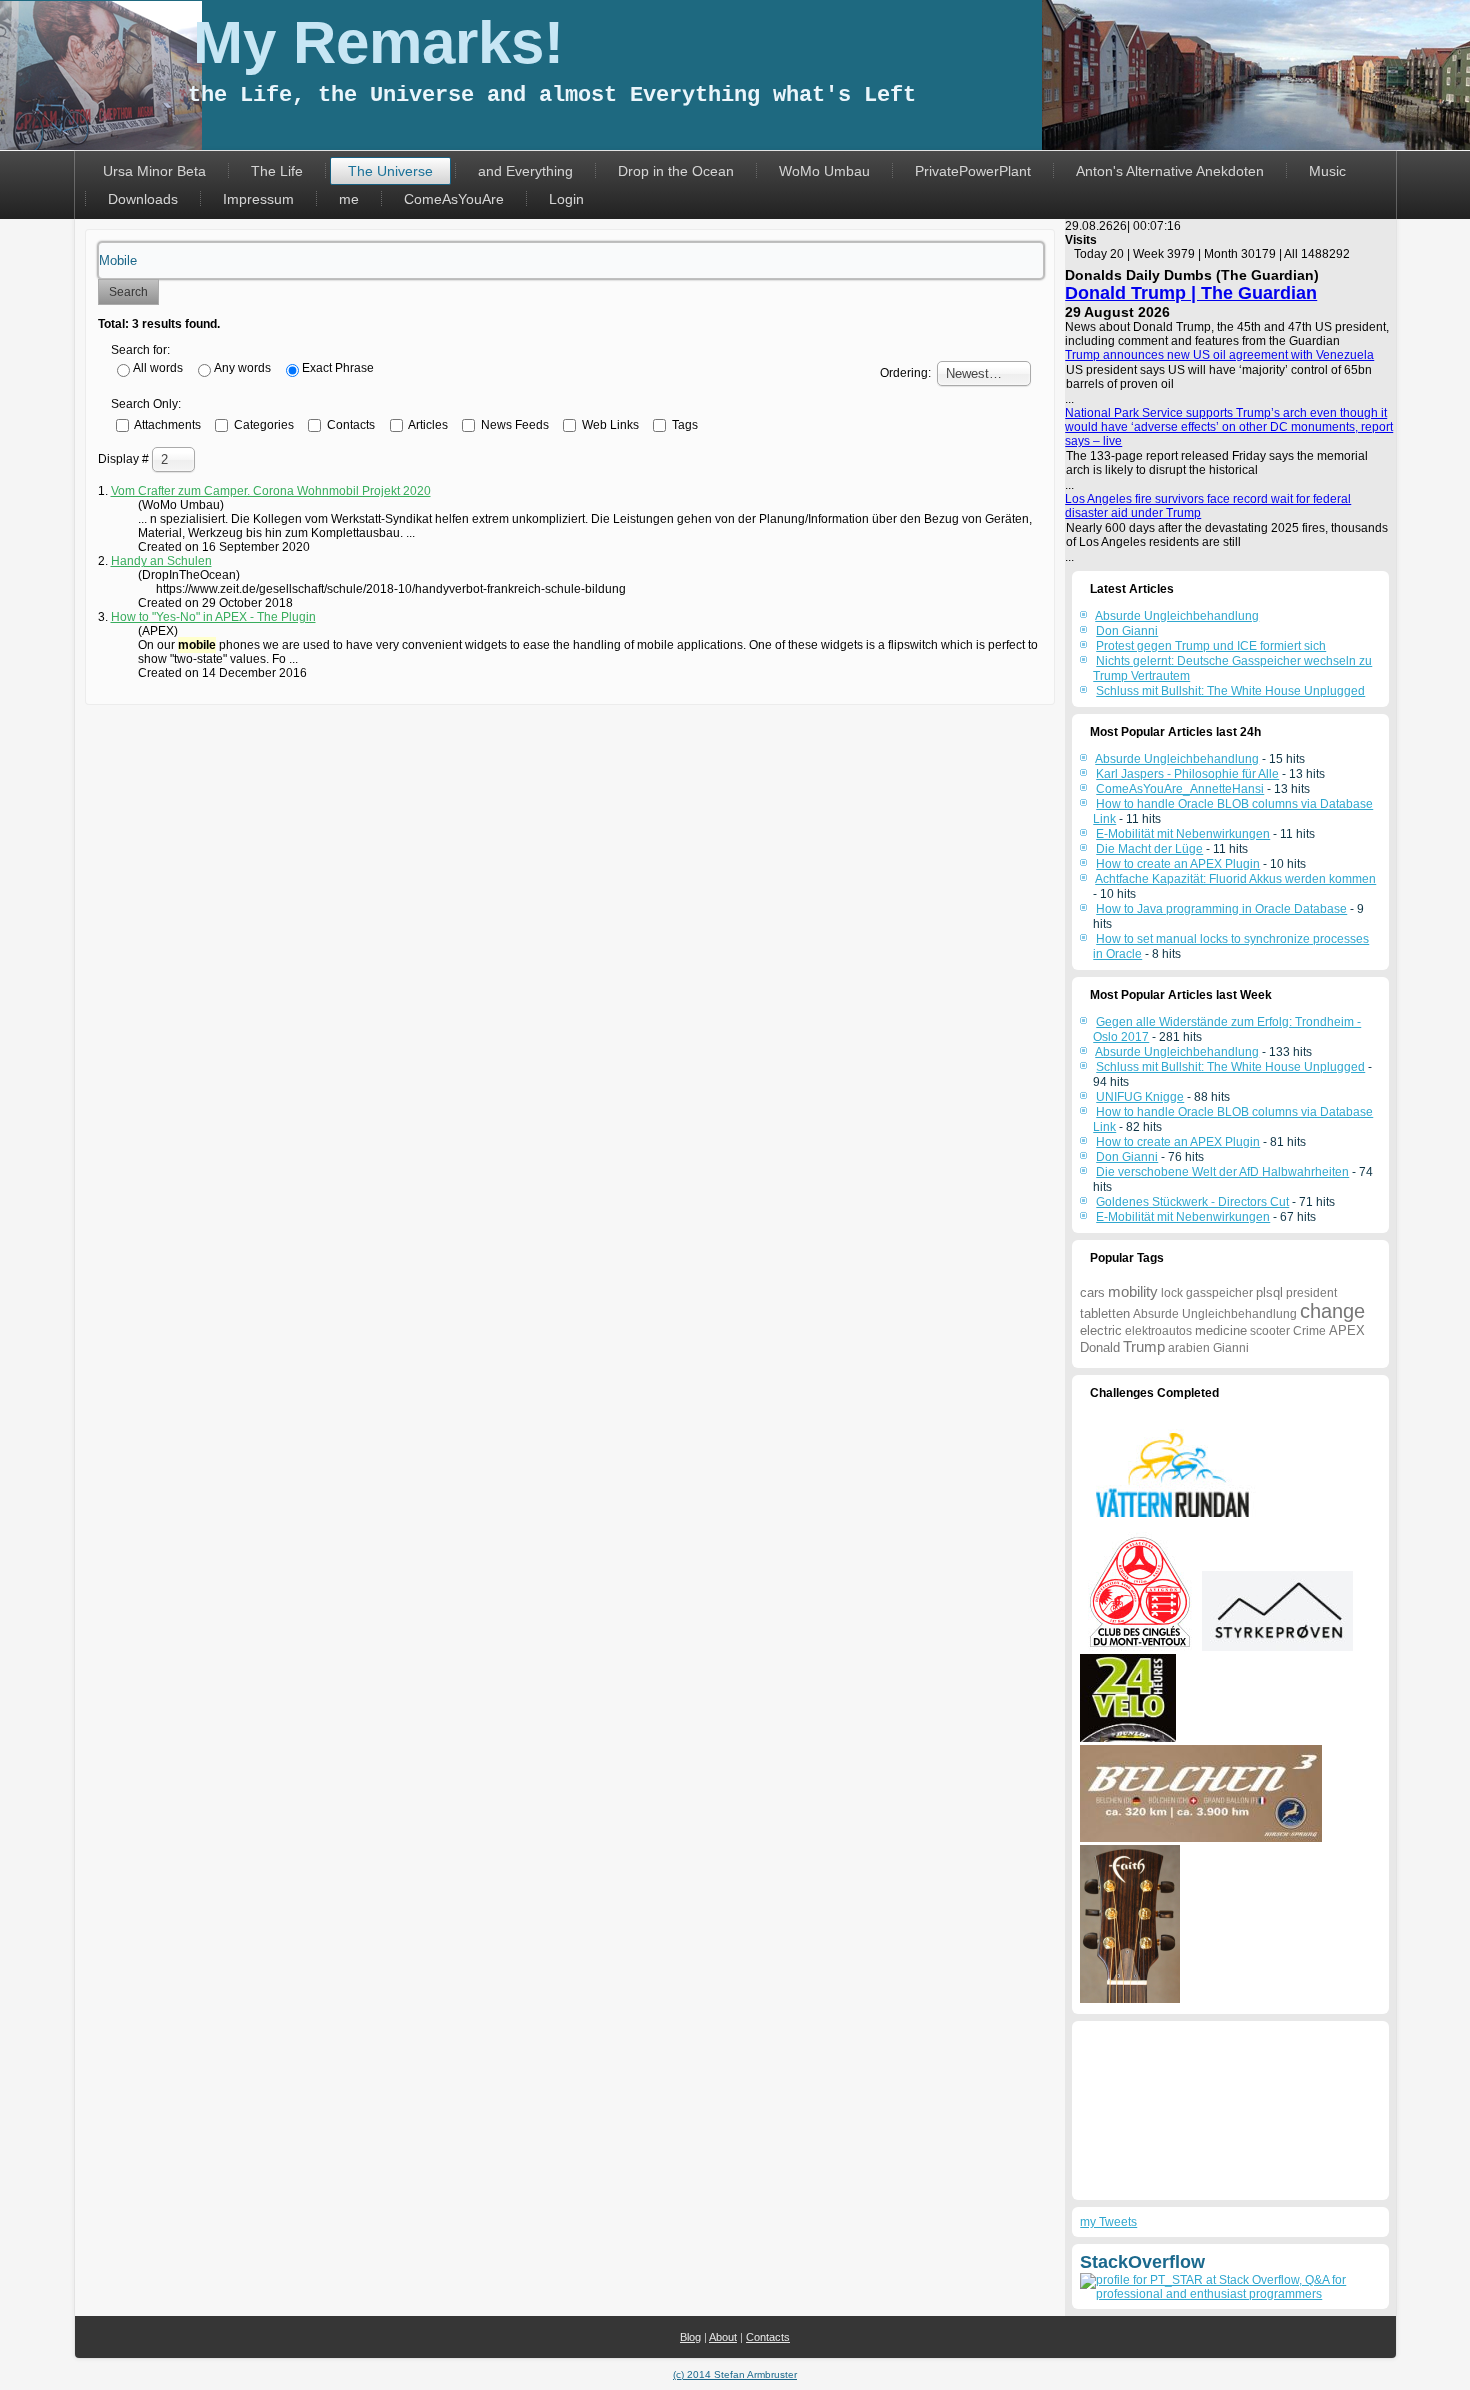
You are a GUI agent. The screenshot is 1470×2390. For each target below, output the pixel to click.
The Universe (390, 171)
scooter (1270, 1331)
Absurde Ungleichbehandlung (1177, 759)
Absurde (1156, 1314)
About (723, 2337)
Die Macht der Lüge (1149, 849)
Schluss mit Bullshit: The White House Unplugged (1230, 1067)
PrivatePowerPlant (973, 171)
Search (128, 292)
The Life (277, 171)
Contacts (349, 424)
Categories (262, 424)
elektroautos (1158, 1331)
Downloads (143, 199)
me (349, 199)
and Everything (525, 171)
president (1311, 1293)
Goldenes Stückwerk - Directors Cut (1192, 1202)
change (1332, 1311)
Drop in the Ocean (676, 171)
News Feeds (513, 424)
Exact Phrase (338, 368)
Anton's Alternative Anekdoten (1170, 171)
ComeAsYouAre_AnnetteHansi (1180, 789)
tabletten (1105, 1313)
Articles (427, 424)
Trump (1144, 1346)
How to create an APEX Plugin (1178, 864)
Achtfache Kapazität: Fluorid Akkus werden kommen (1235, 879)
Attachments (166, 424)
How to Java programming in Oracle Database (1221, 909)
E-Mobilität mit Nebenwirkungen (1183, 834)
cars (1092, 1292)
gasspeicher (1219, 1293)
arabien (1189, 1348)
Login (566, 199)
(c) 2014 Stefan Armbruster (735, 2374)
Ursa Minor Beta (154, 171)
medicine (1221, 1330)
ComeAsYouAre (454, 199)
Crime (1309, 1331)
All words (158, 368)
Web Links (609, 424)
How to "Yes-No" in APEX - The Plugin (213, 617)
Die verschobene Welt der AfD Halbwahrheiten (1222, 1172)
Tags (683, 424)
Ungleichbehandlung (1239, 1314)
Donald (1100, 1347)
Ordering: (905, 373)
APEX (1347, 1330)
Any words (242, 368)
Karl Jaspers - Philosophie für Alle (1187, 774)
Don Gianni (1127, 1157)
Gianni (1231, 1348)
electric (1101, 1330)
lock (1172, 1293)
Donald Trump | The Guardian (1191, 293)
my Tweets (1108, 2222)
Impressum (258, 199)
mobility (1133, 1291)
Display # (125, 459)
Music (1327, 171)
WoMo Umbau (824, 171)
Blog (690, 2337)
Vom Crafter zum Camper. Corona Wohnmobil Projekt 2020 (271, 491)
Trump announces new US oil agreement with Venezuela (1219, 355)
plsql (1269, 1292)
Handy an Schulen (161, 561)
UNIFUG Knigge (1140, 1097)
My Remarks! (378, 42)
